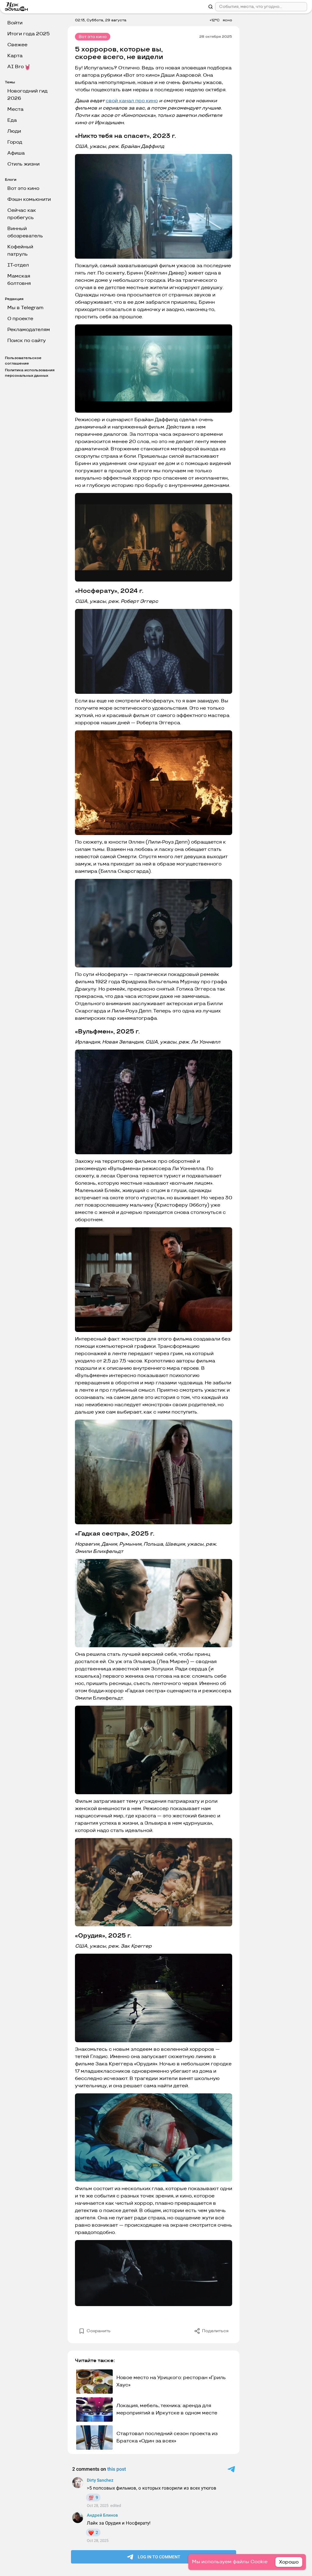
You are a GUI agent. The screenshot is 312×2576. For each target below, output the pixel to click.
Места (15, 109)
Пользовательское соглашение (23, 361)
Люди (14, 131)
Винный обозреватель (25, 232)
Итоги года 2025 (28, 34)
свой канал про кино (132, 101)
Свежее (17, 45)
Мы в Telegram (25, 308)
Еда (12, 120)
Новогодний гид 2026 (27, 95)
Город (15, 142)
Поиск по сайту (27, 341)
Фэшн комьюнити (29, 199)
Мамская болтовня (19, 280)
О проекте (20, 319)
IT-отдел (18, 265)
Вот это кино (23, 189)
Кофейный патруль (20, 251)
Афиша (16, 153)
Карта (15, 56)
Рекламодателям (29, 330)
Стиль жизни (23, 164)
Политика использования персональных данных (30, 373)
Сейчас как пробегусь (22, 214)
